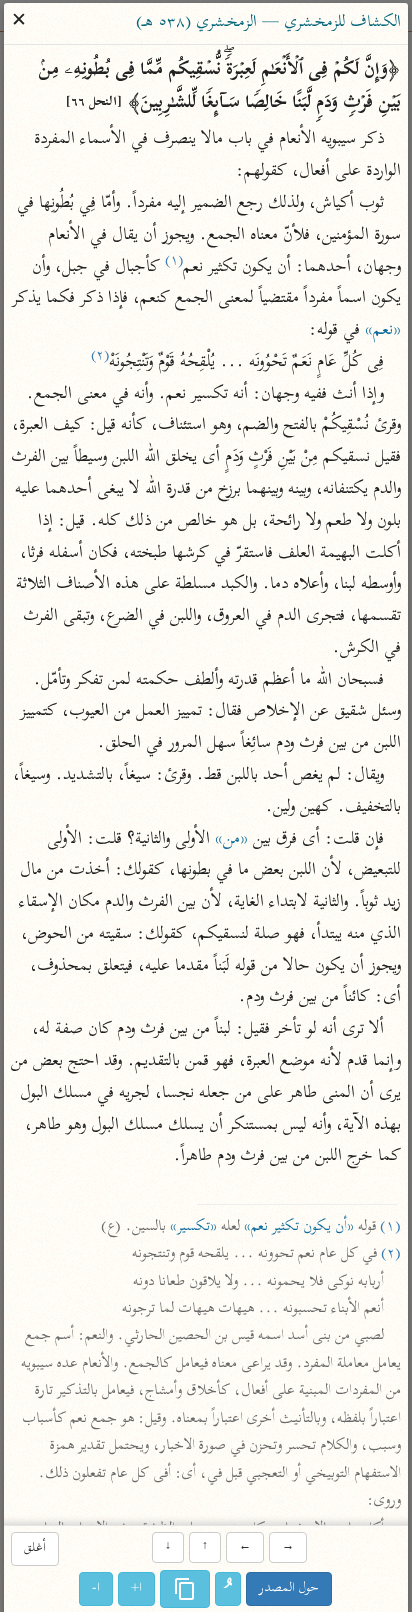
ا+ (137, 1588)
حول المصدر (290, 1588)
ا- (97, 1588)
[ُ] (229, 1589)
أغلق (35, 1549)
